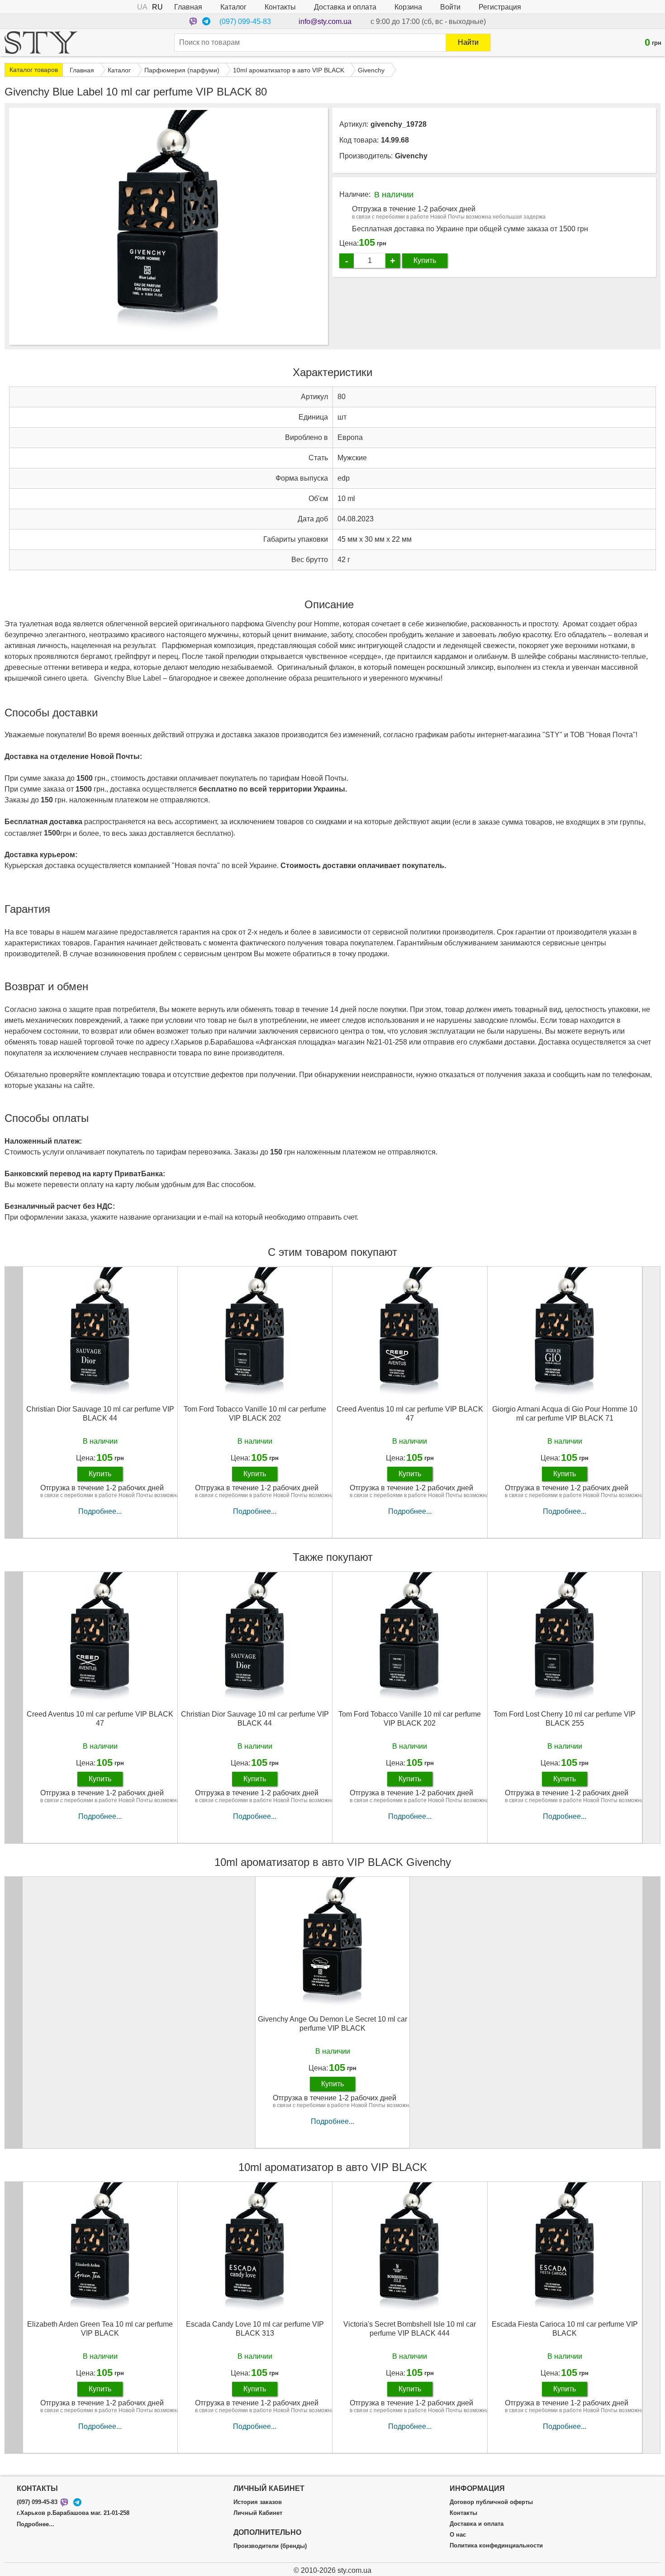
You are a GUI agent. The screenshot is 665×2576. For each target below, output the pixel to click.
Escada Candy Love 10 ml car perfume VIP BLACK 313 (255, 2328)
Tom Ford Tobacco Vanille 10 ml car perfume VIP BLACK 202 (255, 1413)
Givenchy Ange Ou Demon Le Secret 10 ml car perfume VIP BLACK (332, 2023)
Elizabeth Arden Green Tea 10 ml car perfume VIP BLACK (100, 2328)
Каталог (233, 7)
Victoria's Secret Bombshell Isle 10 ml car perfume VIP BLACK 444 (410, 2328)
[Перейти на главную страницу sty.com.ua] (41, 43)
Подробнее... (100, 1511)
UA (142, 7)
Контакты (280, 7)
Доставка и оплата (345, 7)
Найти (468, 42)
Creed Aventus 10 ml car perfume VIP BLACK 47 (410, 1413)
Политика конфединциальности (496, 2546)
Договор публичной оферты (491, 2502)
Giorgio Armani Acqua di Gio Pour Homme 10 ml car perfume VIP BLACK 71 (565, 1413)
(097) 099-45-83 (245, 21)
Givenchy (411, 156)
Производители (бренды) (270, 2546)
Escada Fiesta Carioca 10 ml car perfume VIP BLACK (565, 2328)
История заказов (258, 2502)
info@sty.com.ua (325, 21)
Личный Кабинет (258, 2513)
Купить (425, 260)
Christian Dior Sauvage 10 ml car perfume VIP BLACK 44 (100, 1413)
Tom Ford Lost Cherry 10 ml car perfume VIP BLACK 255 (565, 1718)
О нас (458, 2535)
